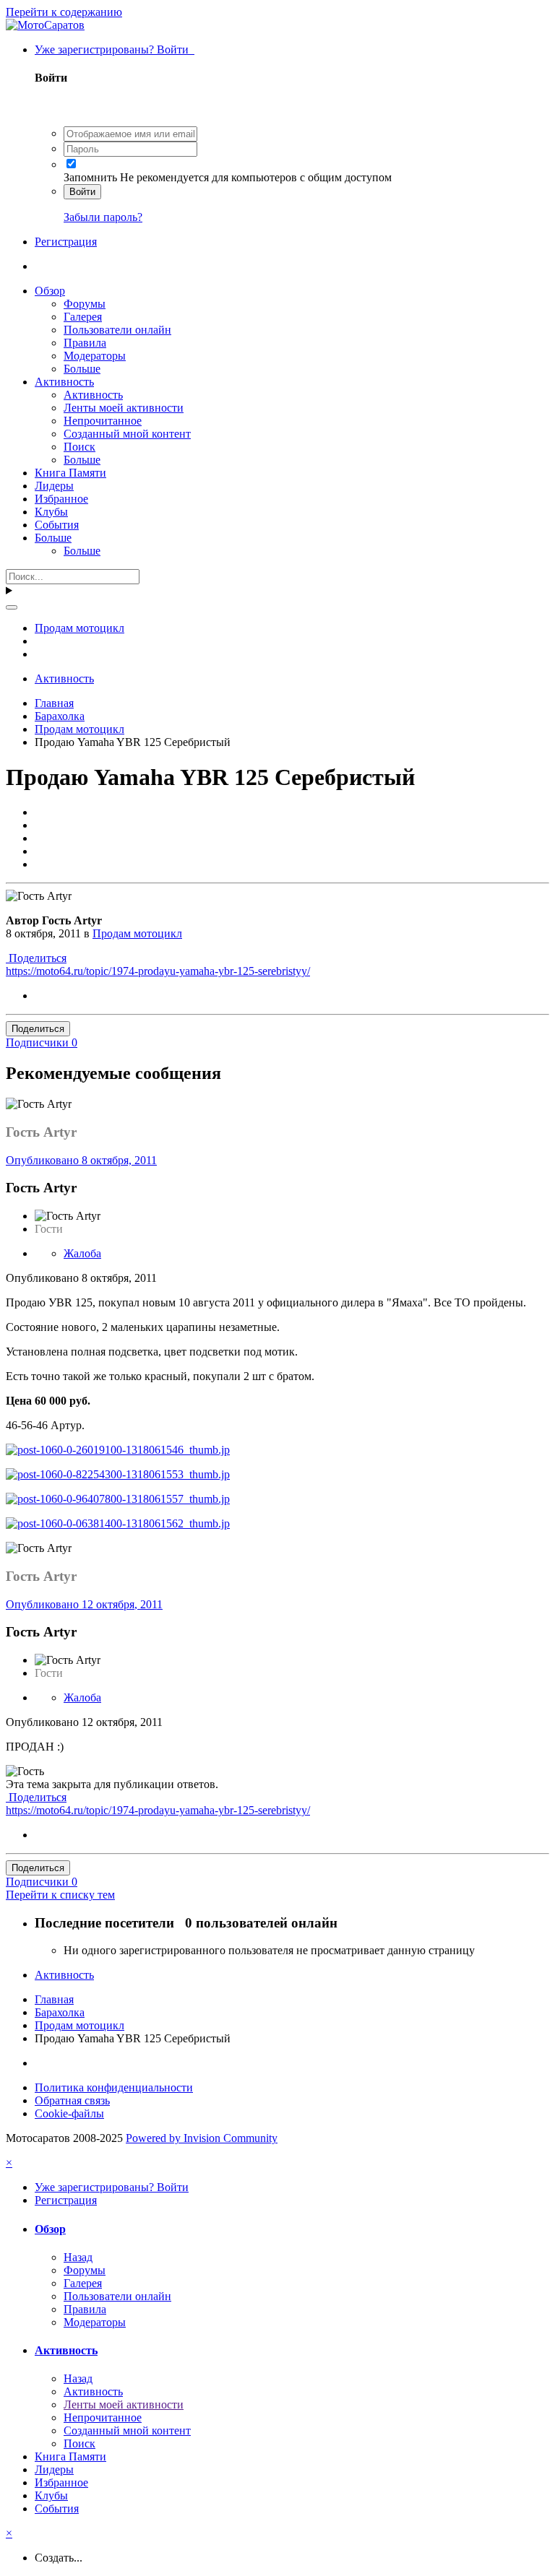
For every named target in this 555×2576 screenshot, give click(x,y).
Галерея (83, 317)
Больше (82, 369)
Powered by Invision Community (202, 2138)
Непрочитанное (103, 421)
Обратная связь (72, 2100)
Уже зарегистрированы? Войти (115, 49)
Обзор (50, 291)
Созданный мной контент (127, 434)
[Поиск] (12, 607)
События (57, 525)
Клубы (51, 512)
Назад (78, 2257)
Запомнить (90, 177)
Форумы (85, 304)
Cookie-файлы (69, 2113)
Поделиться (36, 958)
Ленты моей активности (124, 408)
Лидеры (54, 486)
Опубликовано (81, 1160)
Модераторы (95, 356)
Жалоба (82, 1253)
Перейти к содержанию (64, 12)
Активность (64, 382)
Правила (85, 343)
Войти (82, 192)
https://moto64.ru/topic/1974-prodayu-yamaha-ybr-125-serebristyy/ (158, 971)
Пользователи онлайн (117, 330)
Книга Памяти (70, 473)
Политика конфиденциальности (114, 2087)
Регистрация (66, 242)
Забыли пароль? (103, 217)
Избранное (61, 499)
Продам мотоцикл (137, 933)
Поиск (79, 447)
